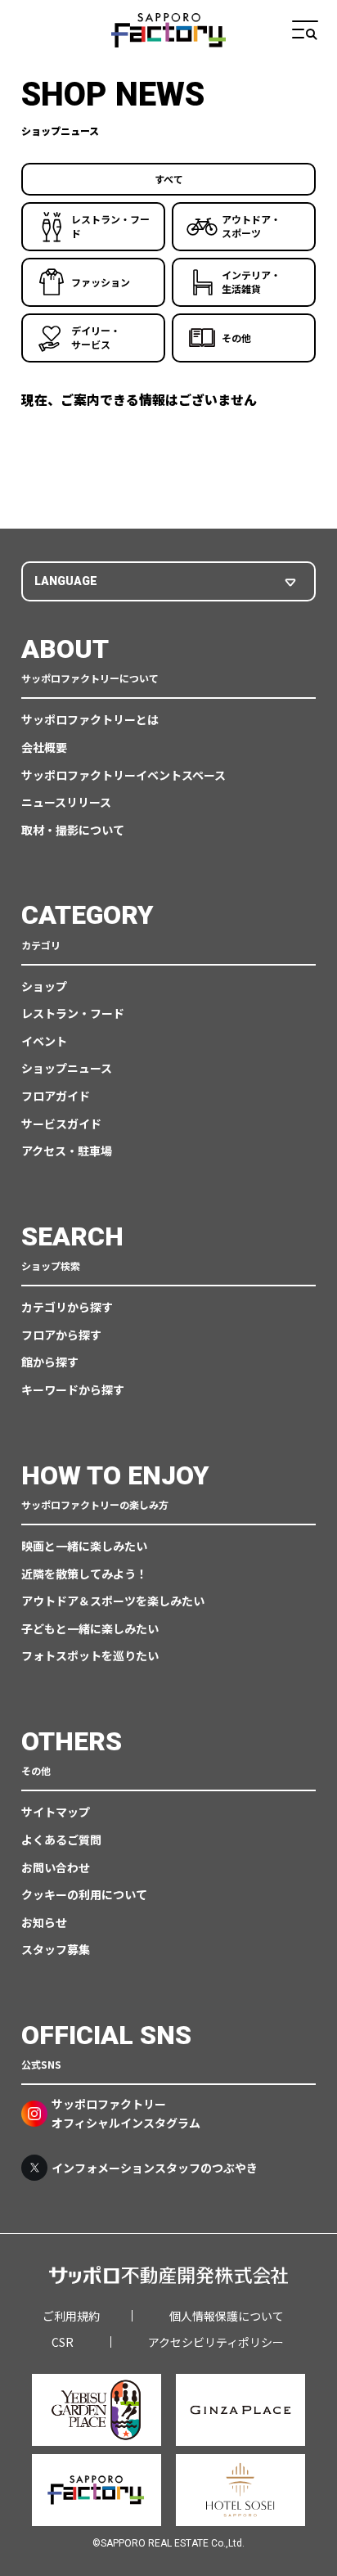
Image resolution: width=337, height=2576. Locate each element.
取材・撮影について (73, 830)
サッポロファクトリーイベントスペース (124, 775)
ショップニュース (67, 1068)
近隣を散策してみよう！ (84, 1574)
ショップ (44, 986)
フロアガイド (56, 1096)
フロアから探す (61, 1335)
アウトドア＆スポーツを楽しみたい (113, 1601)
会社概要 (44, 747)
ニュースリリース (66, 802)
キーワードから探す (73, 1389)
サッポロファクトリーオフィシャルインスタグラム (126, 2113)
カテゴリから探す (67, 1307)
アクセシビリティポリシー (216, 2342)
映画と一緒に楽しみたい (84, 1546)
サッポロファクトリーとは (90, 719)
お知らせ (44, 1922)
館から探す (50, 1362)
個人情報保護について (227, 2316)
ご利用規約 (71, 2316)
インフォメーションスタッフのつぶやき (155, 2168)
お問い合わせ (56, 1867)
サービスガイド (61, 1124)
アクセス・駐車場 (67, 1151)
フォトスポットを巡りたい (90, 1655)
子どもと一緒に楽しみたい (90, 1628)
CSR (63, 2342)
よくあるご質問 (61, 1840)
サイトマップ (56, 1812)
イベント (44, 1041)
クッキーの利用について (84, 1894)
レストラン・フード (73, 1013)
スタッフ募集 (56, 1949)
